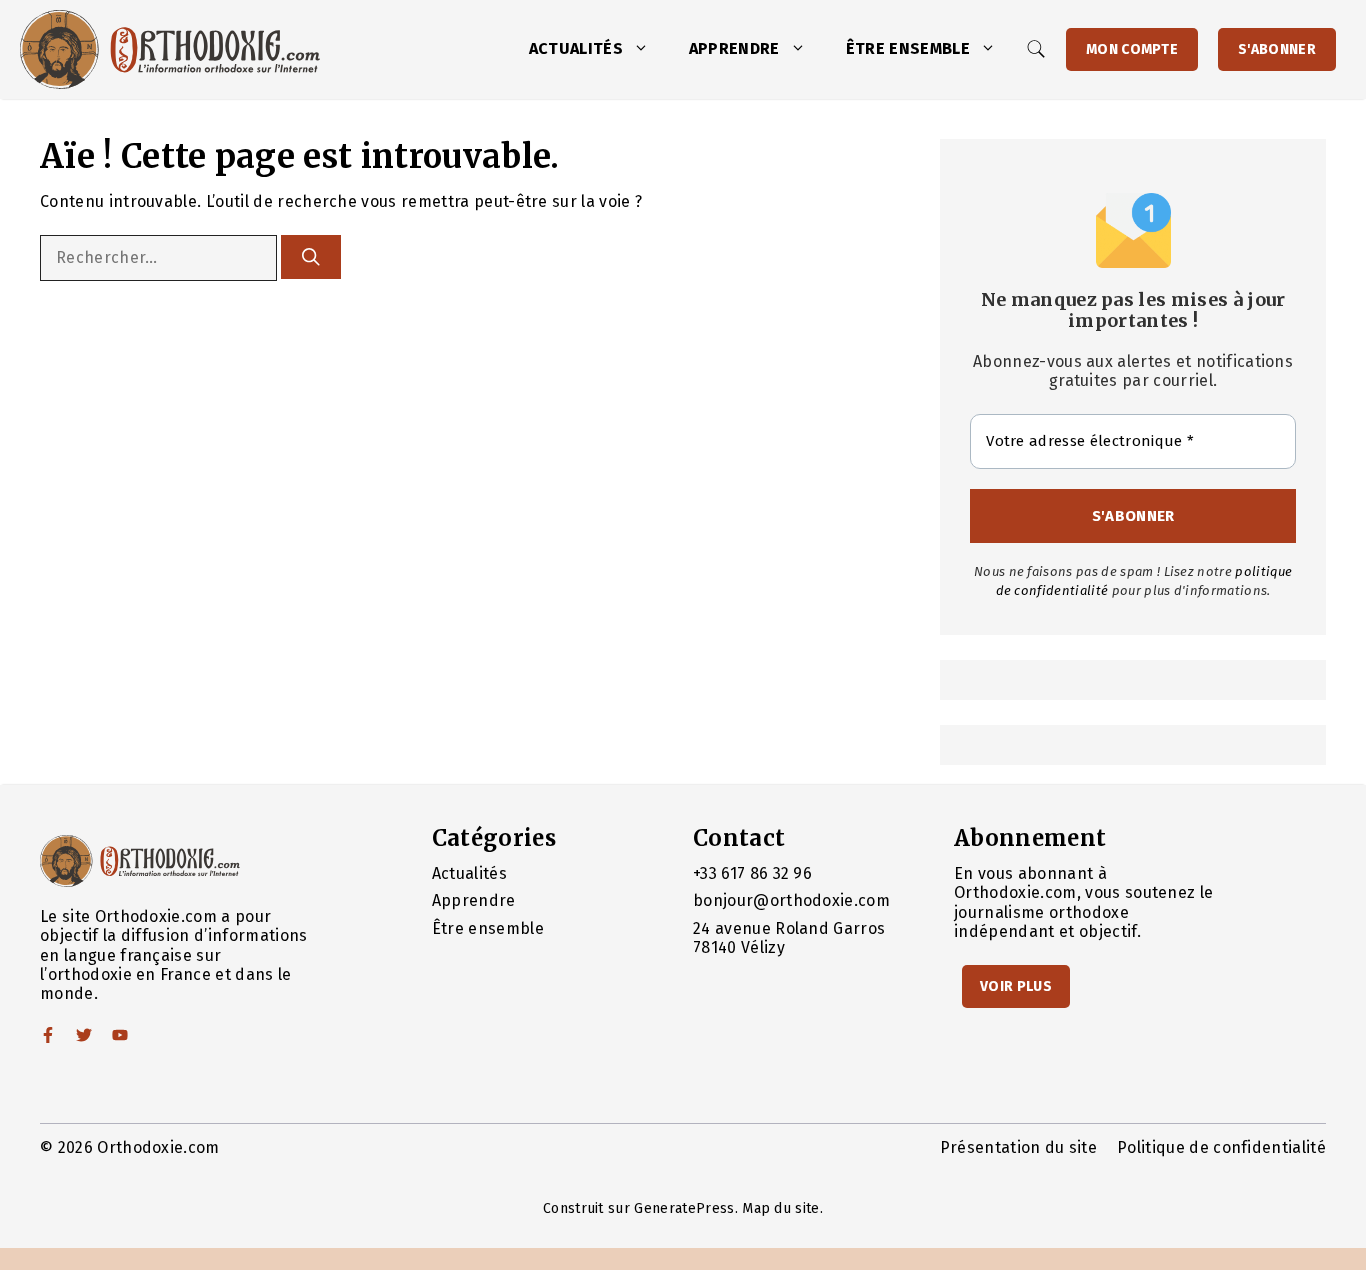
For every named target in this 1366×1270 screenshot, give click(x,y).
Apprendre (734, 48)
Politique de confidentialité (1221, 1147)
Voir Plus (1016, 986)
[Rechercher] (311, 257)
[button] (646, 49)
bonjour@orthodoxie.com (791, 900)
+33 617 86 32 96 (752, 873)
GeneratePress (684, 1208)
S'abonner (1277, 49)
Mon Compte (1132, 49)
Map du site (781, 1208)
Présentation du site (1018, 1147)
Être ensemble (908, 48)
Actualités (576, 48)
